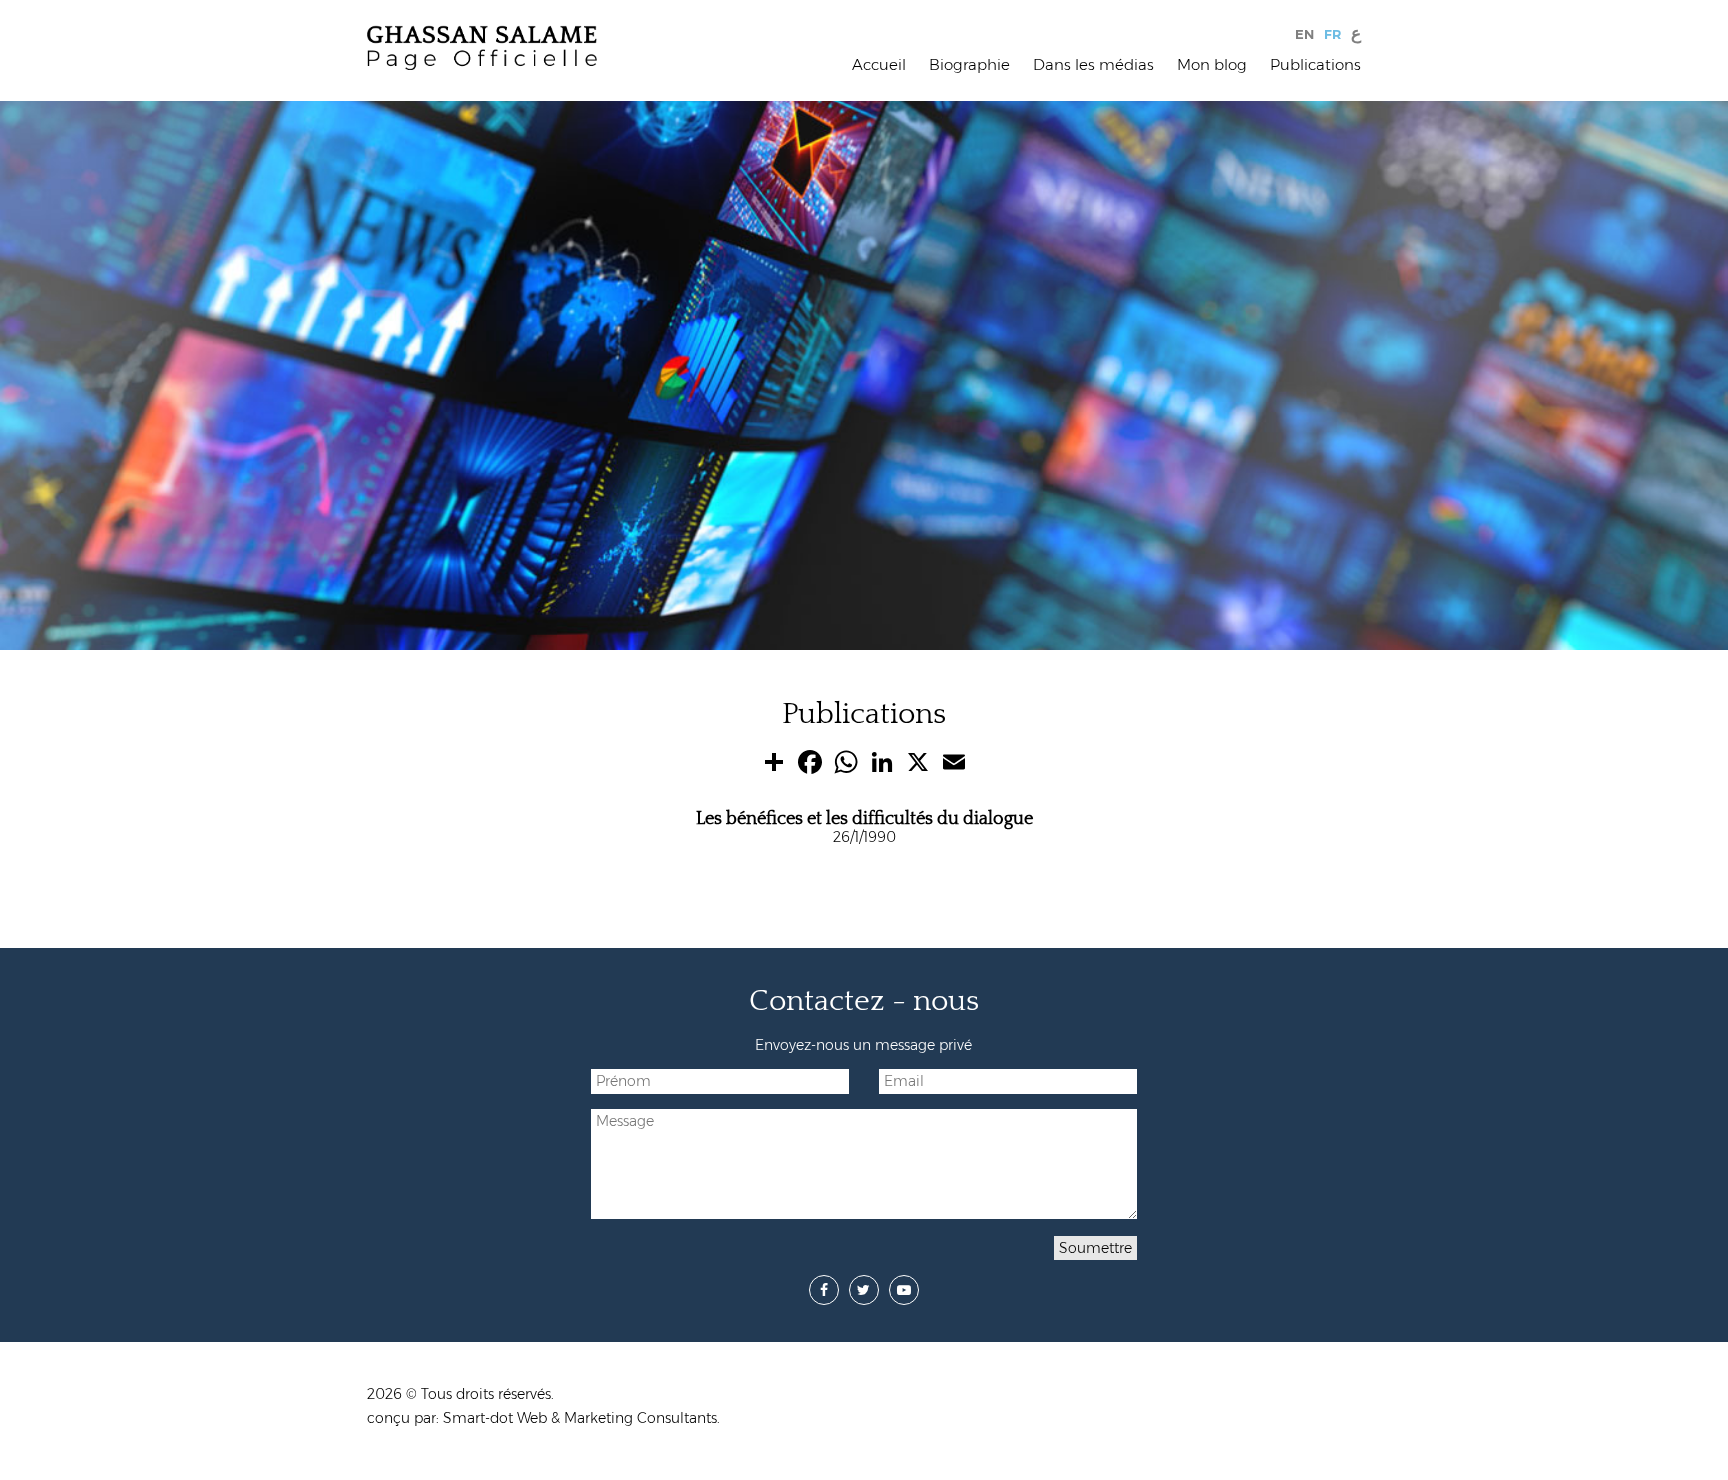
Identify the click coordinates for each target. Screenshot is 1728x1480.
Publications (1315, 64)
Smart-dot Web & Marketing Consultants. (581, 1418)
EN (1304, 34)
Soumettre (1095, 1248)
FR (1332, 34)
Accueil (879, 64)
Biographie (969, 64)
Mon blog (1212, 64)
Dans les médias (1093, 64)
